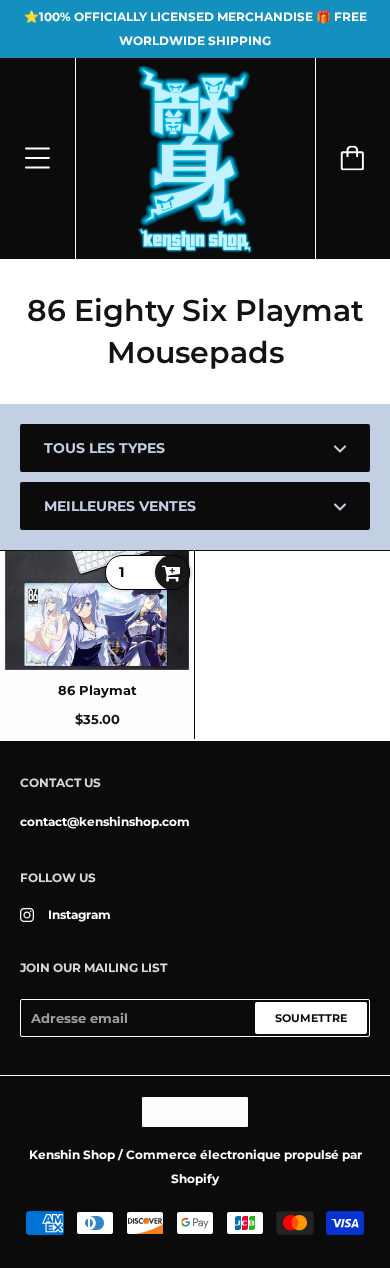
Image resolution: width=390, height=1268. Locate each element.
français (185, 1112)
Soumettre (311, 1018)
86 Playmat (97, 690)
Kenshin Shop (72, 1154)
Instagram (79, 914)
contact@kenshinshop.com (105, 821)
